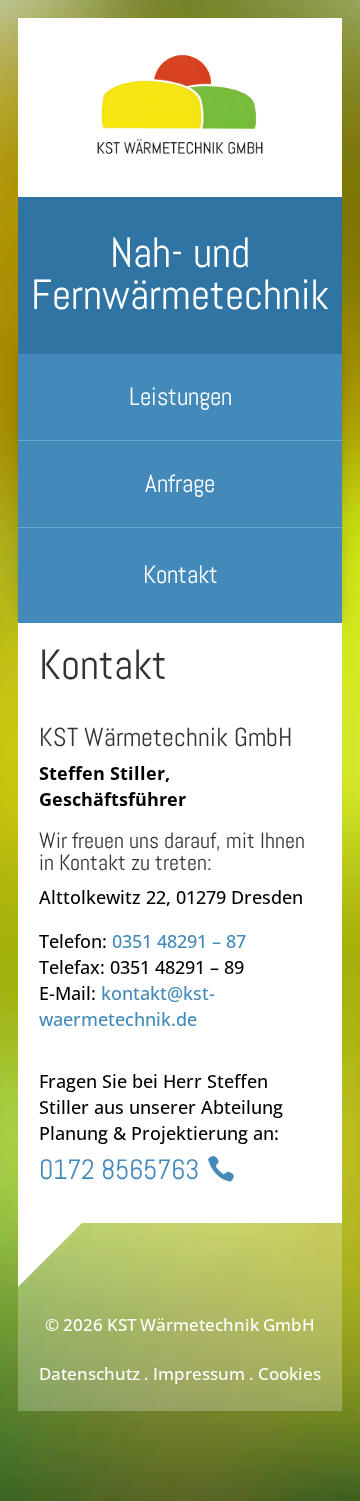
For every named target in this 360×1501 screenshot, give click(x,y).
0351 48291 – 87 (179, 941)
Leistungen (180, 396)
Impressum (199, 1373)
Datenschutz (89, 1373)
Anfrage (180, 483)
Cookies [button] (289, 1373)
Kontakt (180, 574)
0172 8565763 (119, 1169)
